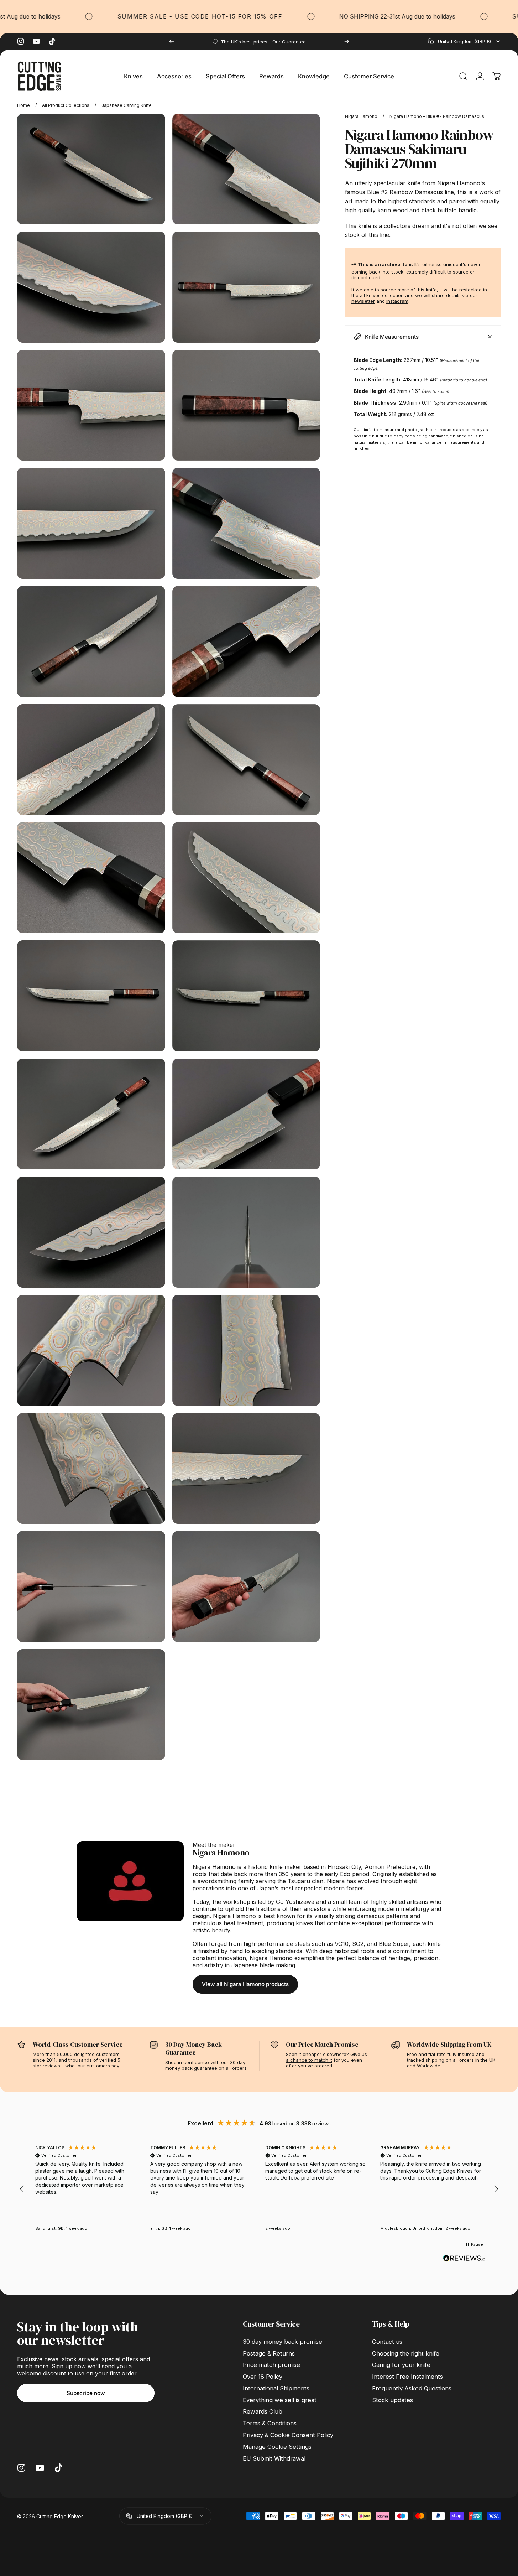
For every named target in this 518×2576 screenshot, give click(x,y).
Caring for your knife (401, 2365)
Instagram (397, 301)
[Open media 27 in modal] (91, 1705)
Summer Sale (76, 16)
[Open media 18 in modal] (246, 1114)
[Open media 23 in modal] (91, 1469)
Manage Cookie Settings (277, 2447)
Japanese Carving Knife (127, 105)
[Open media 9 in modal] (91, 642)
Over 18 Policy (263, 2377)
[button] (22, 2189)
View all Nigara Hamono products (245, 1984)
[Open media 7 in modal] (91, 523)
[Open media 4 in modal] (246, 287)
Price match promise (271, 2365)
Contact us (387, 2342)
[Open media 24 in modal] (246, 1469)
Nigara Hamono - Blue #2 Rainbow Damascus (437, 116)
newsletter (363, 301)
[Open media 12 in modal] (246, 760)
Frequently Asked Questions (412, 2388)
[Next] (347, 41)
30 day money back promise (282, 2342)
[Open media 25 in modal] (91, 1586)
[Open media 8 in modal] (246, 523)
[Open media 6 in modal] (246, 405)
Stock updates (393, 2400)
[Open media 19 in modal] (91, 1232)
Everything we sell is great (280, 2400)
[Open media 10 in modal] (246, 642)
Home (23, 105)
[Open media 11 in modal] (91, 760)
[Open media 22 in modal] (246, 1350)
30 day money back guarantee (205, 2065)
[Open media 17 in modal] (91, 1114)
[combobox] (464, 41)
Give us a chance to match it (326, 2057)
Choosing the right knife (406, 2353)
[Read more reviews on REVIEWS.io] (464, 2258)
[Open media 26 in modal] (246, 1586)
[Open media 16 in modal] (246, 996)
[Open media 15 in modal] (91, 996)
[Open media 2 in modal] (246, 169)
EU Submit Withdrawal (274, 2458)
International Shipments (276, 2388)
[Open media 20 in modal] (246, 1232)
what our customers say (92, 2066)
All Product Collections (66, 105)
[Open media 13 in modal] (91, 878)
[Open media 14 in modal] (246, 878)
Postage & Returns (269, 2353)
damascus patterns (383, 1916)
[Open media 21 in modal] (91, 1350)
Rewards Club (263, 2411)
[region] (259, 2189)
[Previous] (172, 41)
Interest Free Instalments (407, 2377)
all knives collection (382, 295)
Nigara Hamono (361, 116)
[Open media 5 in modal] (91, 405)
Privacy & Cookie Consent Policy (288, 2435)
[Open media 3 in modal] (91, 287)
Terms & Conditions (270, 2423)
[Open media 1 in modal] (91, 169)
